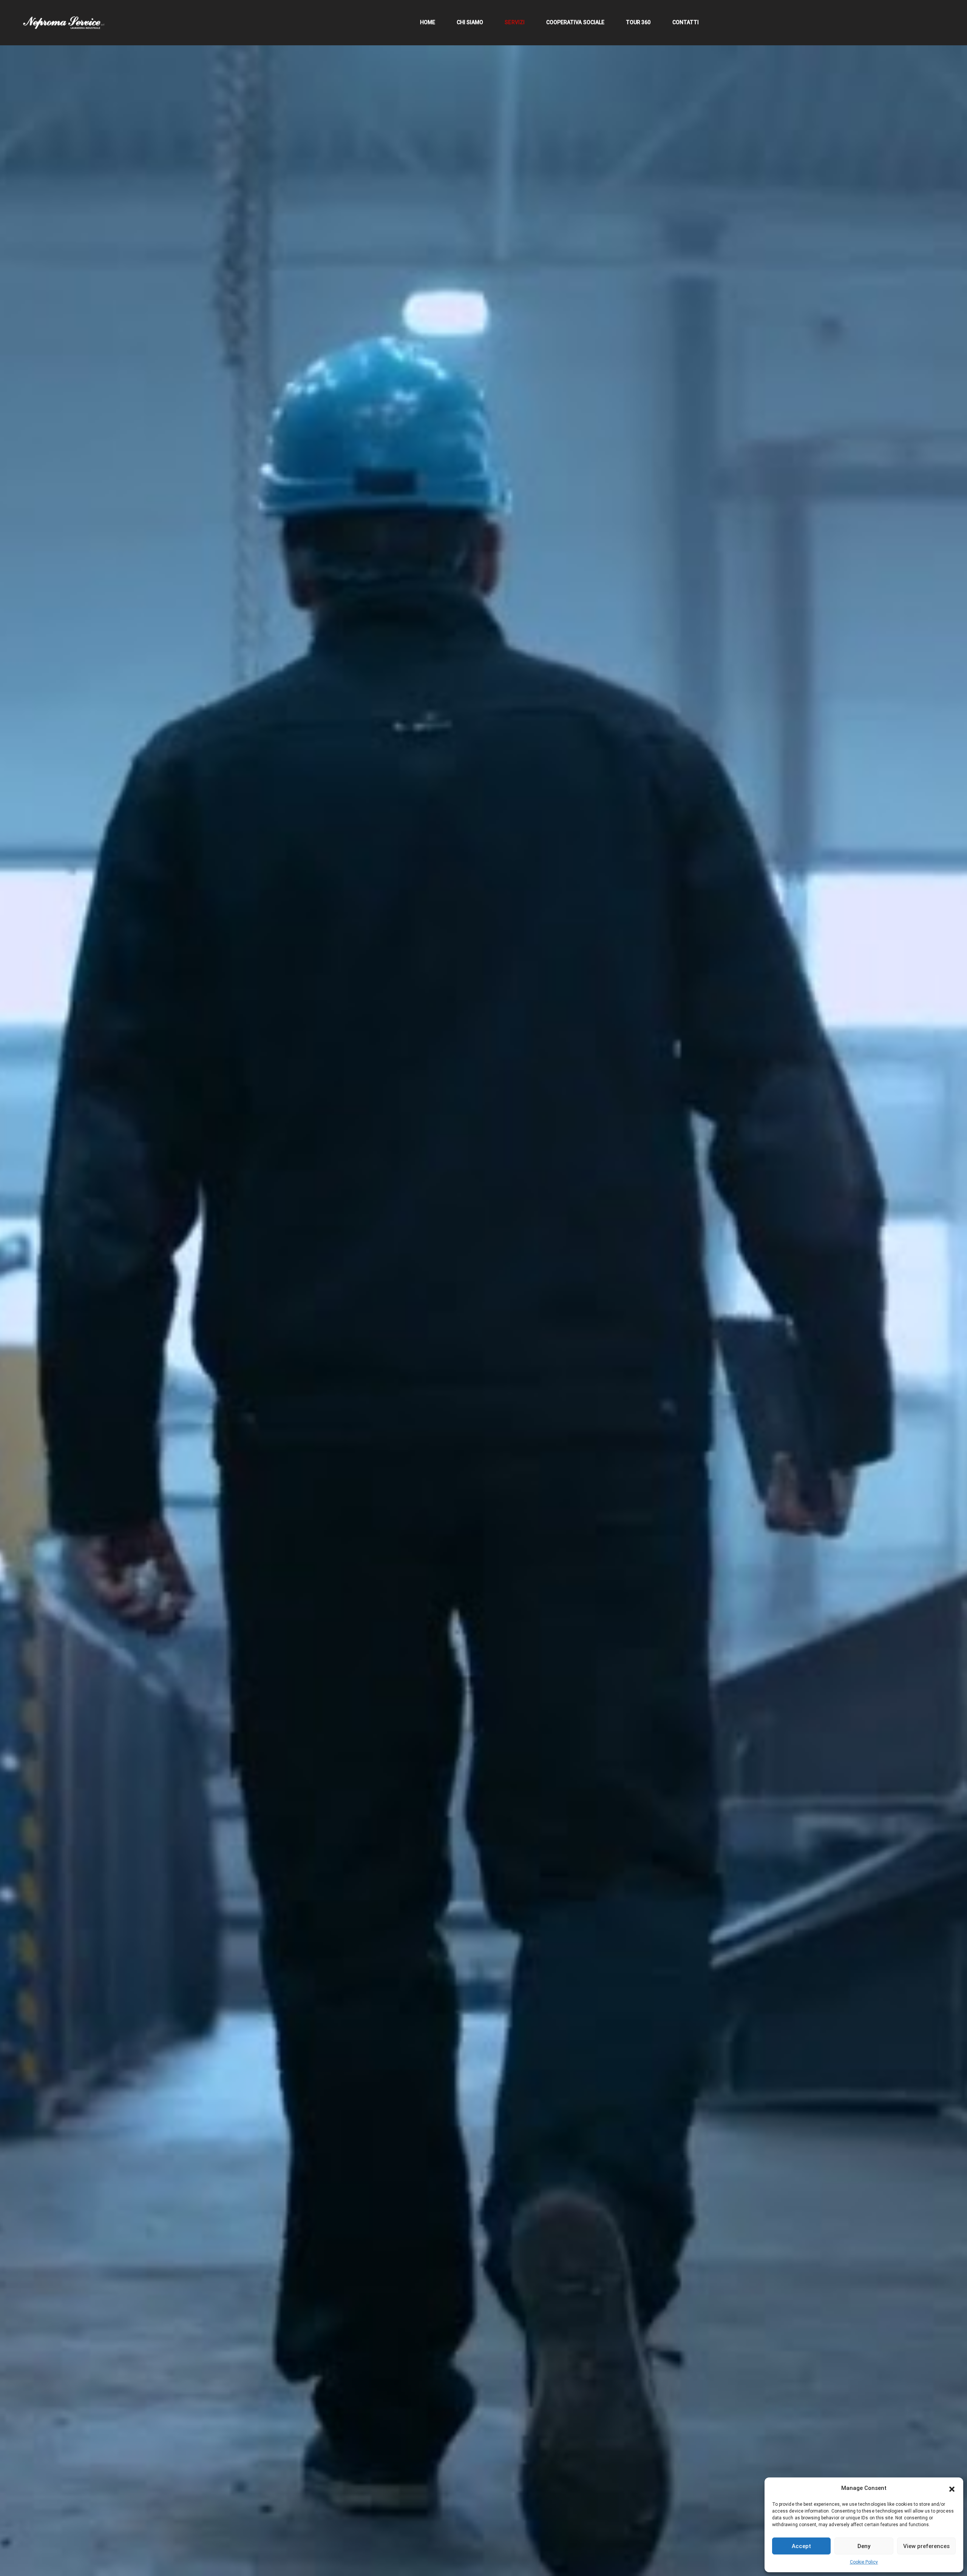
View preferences (926, 2546)
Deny (864, 2546)
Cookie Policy (864, 2562)
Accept (801, 2546)
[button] (952, 2488)
